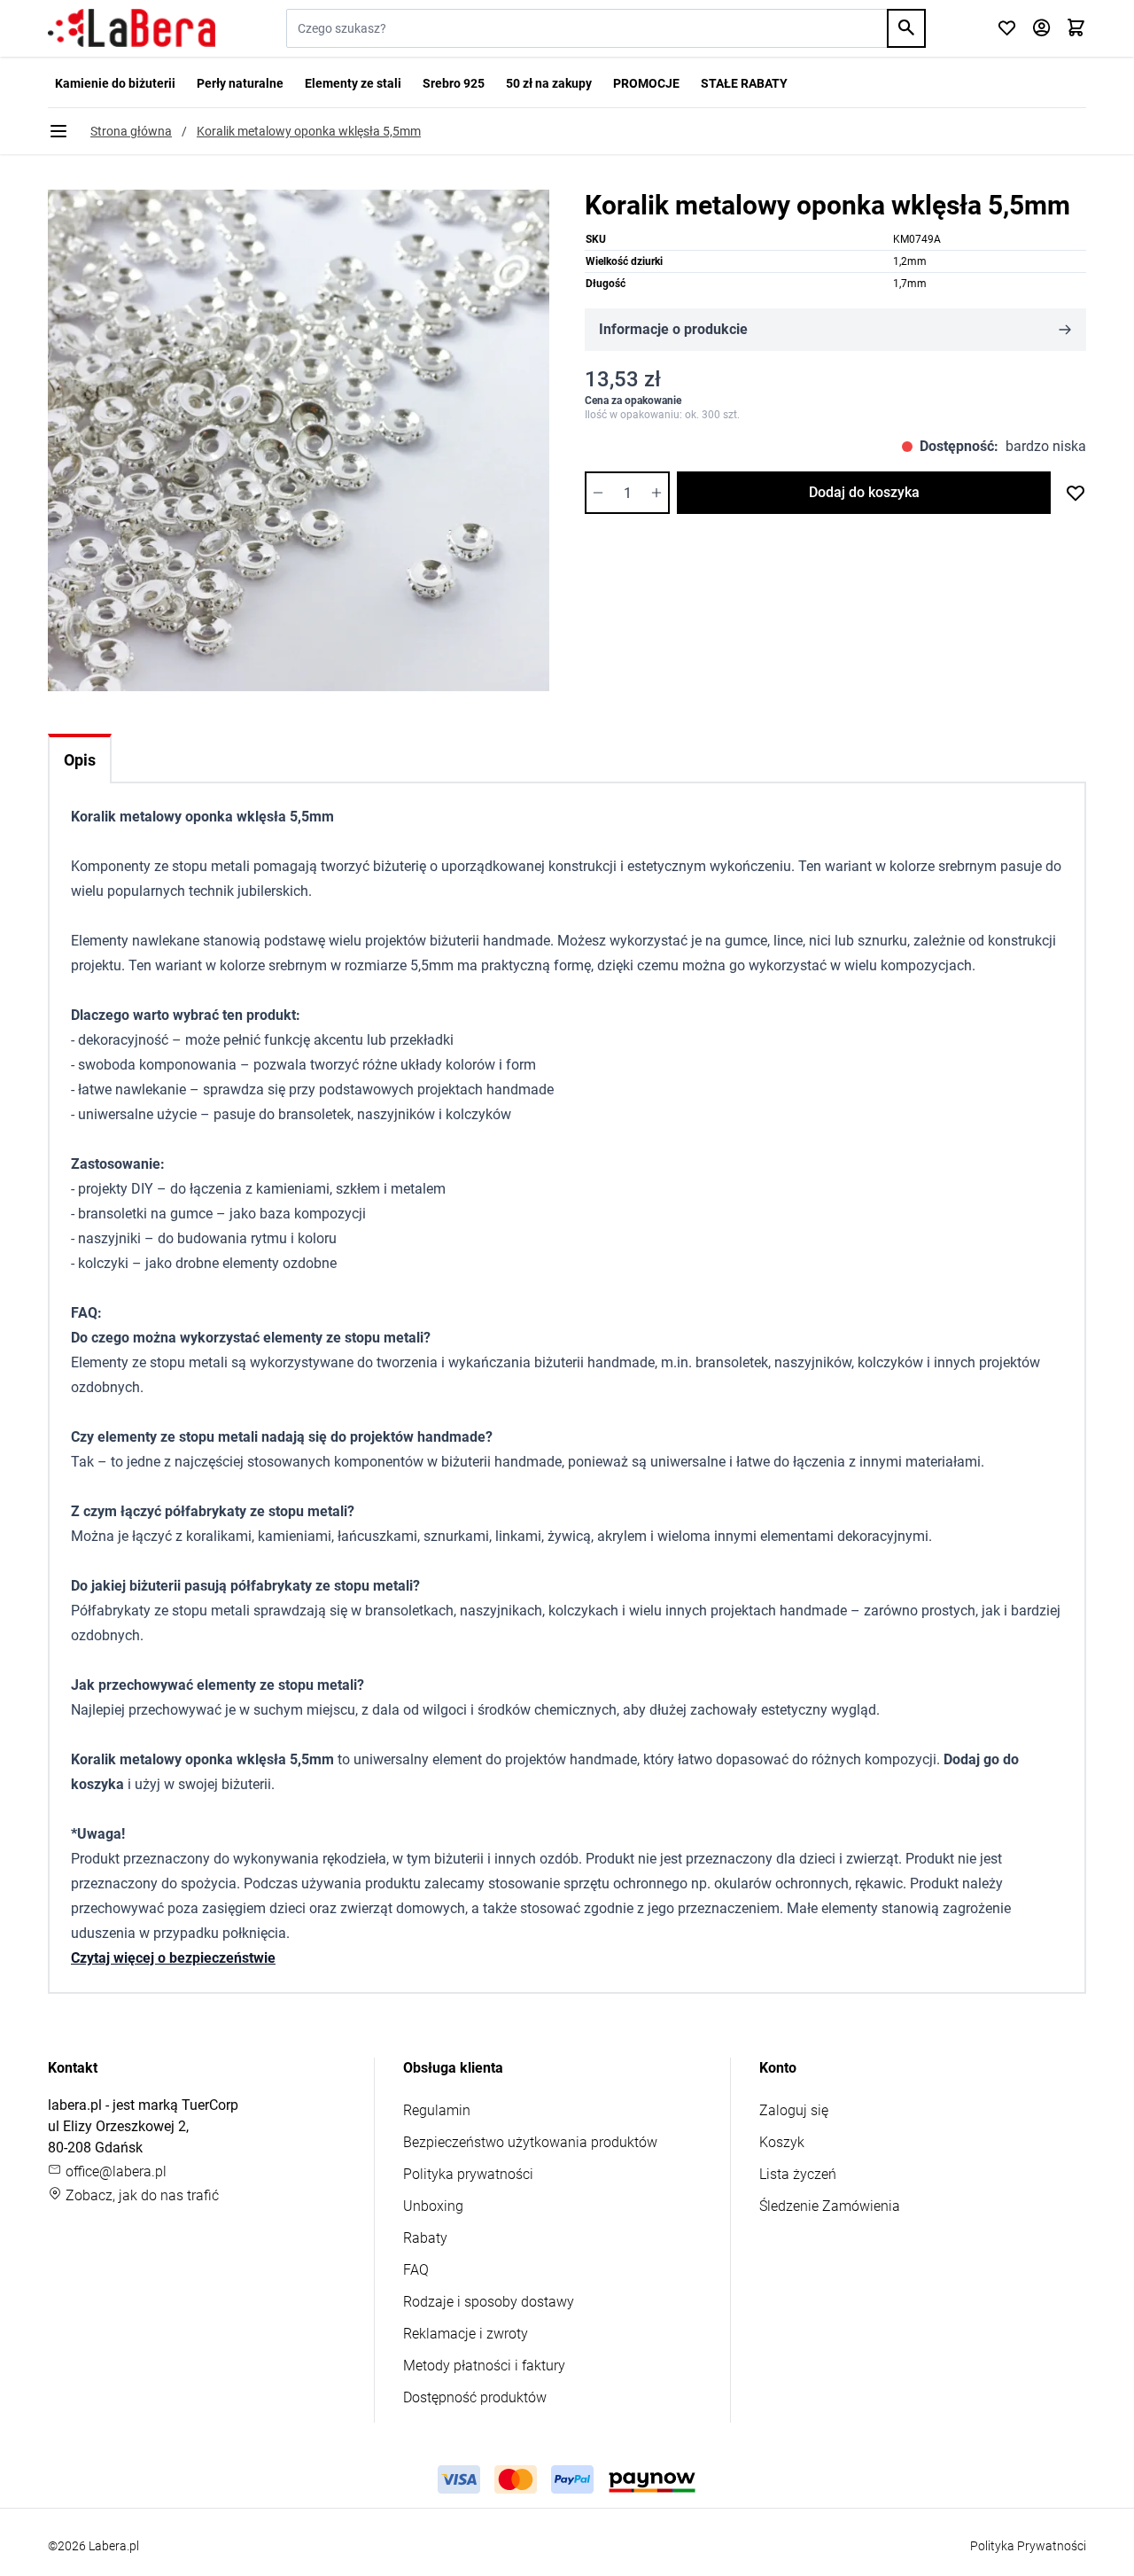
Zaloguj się (794, 2110)
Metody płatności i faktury (484, 2366)
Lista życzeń (798, 2174)
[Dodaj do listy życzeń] (1076, 493)
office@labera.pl (114, 2171)
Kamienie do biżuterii (115, 83)
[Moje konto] (1041, 29)
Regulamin (437, 2110)
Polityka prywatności (468, 2174)
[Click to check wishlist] (1007, 29)
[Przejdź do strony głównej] (132, 28)
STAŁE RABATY (744, 83)
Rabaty (425, 2238)
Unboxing (433, 2206)
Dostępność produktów (475, 2397)
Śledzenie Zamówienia (830, 2206)
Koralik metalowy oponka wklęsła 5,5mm (309, 131)
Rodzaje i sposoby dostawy (489, 2302)
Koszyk (782, 2142)
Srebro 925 (454, 83)
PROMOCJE (646, 83)
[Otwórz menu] (58, 131)
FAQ (416, 2270)
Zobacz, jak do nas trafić (140, 2195)
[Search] (906, 28)
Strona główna (131, 131)
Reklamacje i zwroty (466, 2334)
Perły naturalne (240, 83)
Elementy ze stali (353, 83)
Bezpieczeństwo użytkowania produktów (530, 2142)
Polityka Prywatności (1028, 2546)
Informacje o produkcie (673, 329)
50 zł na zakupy (549, 83)
